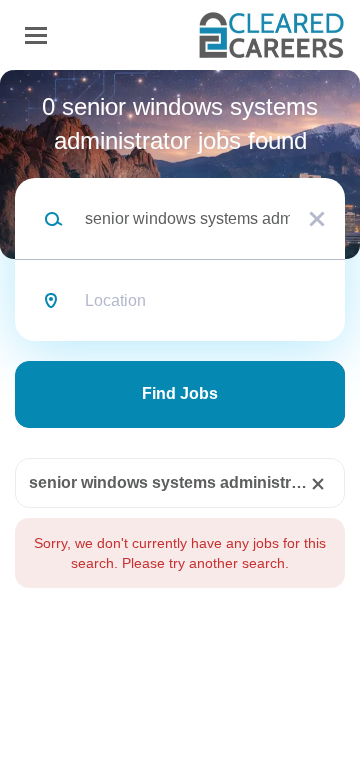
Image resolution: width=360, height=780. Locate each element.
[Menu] (36, 35)
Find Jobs (180, 393)
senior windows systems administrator (175, 482)
